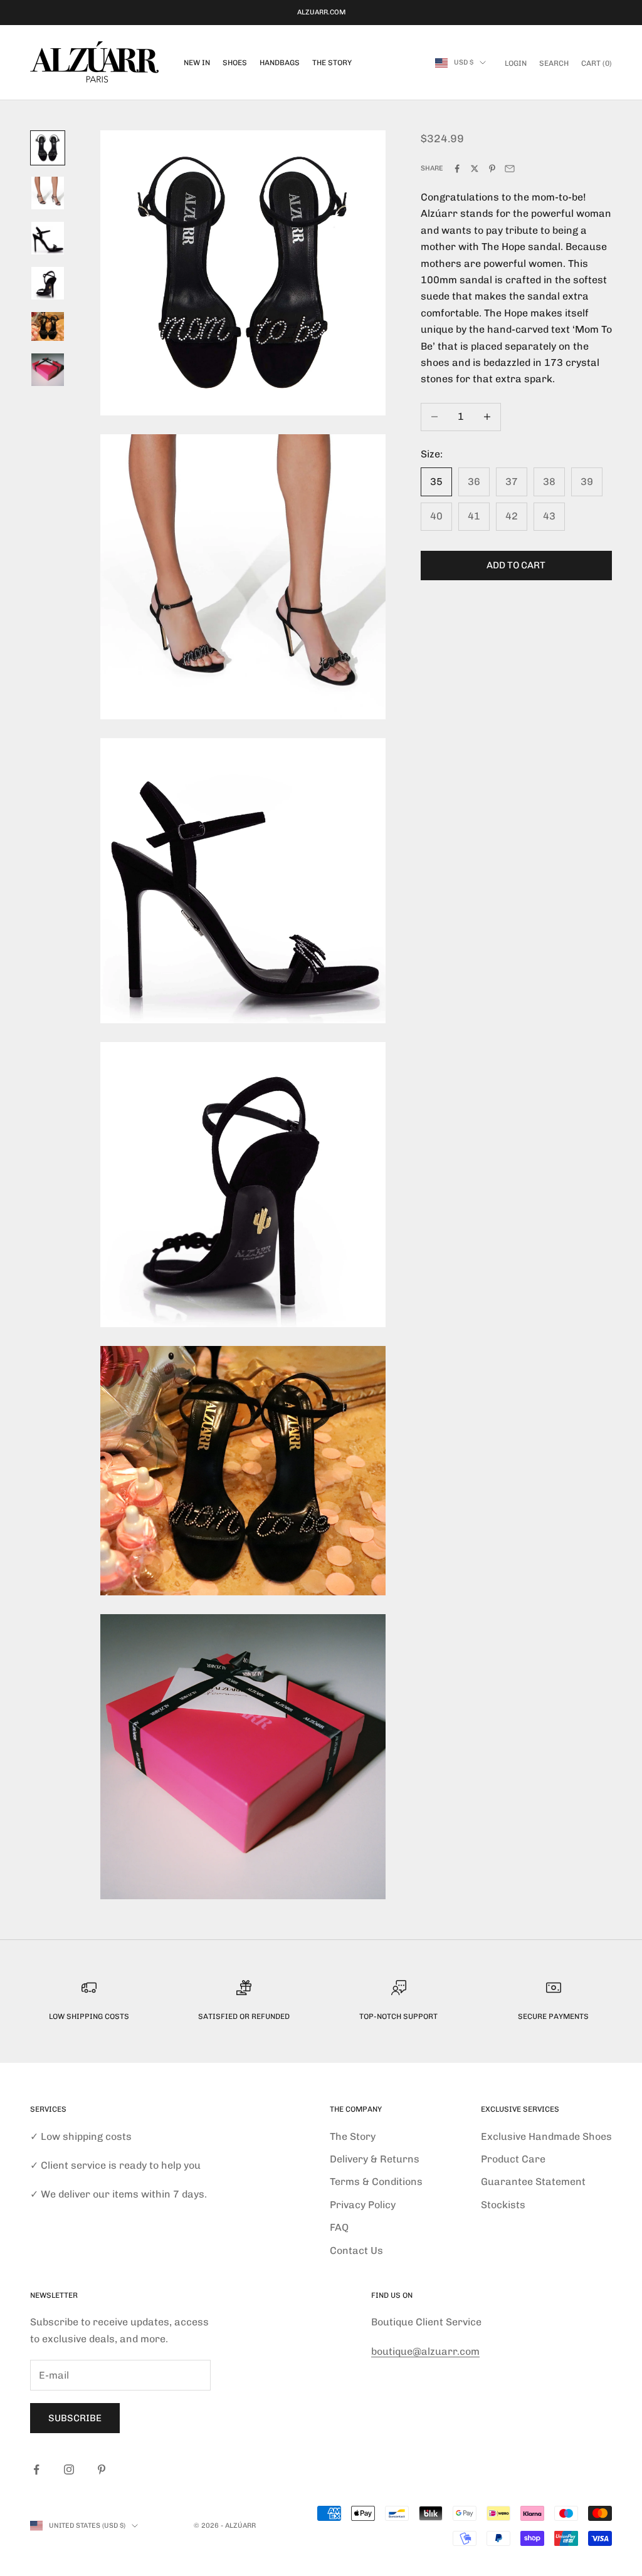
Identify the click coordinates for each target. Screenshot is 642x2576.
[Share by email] (510, 169)
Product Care (513, 2159)
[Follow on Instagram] (69, 2469)
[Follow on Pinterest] (102, 2469)
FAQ (339, 2227)
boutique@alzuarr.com (425, 2351)
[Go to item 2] (48, 193)
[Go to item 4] (48, 283)
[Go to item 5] (48, 326)
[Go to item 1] (48, 148)
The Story (332, 63)
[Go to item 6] (48, 370)
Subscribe (75, 2418)
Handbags (280, 63)
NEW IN (197, 63)
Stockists (503, 2205)
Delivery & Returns (375, 2159)
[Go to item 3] (48, 238)
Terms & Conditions (376, 2182)
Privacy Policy (363, 2205)
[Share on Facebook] (457, 169)
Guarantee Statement (533, 2182)
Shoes (235, 63)
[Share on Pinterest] (492, 169)
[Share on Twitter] (475, 169)
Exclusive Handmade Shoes (546, 2136)
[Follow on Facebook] (36, 2469)
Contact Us (356, 2250)
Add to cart (516, 565)
